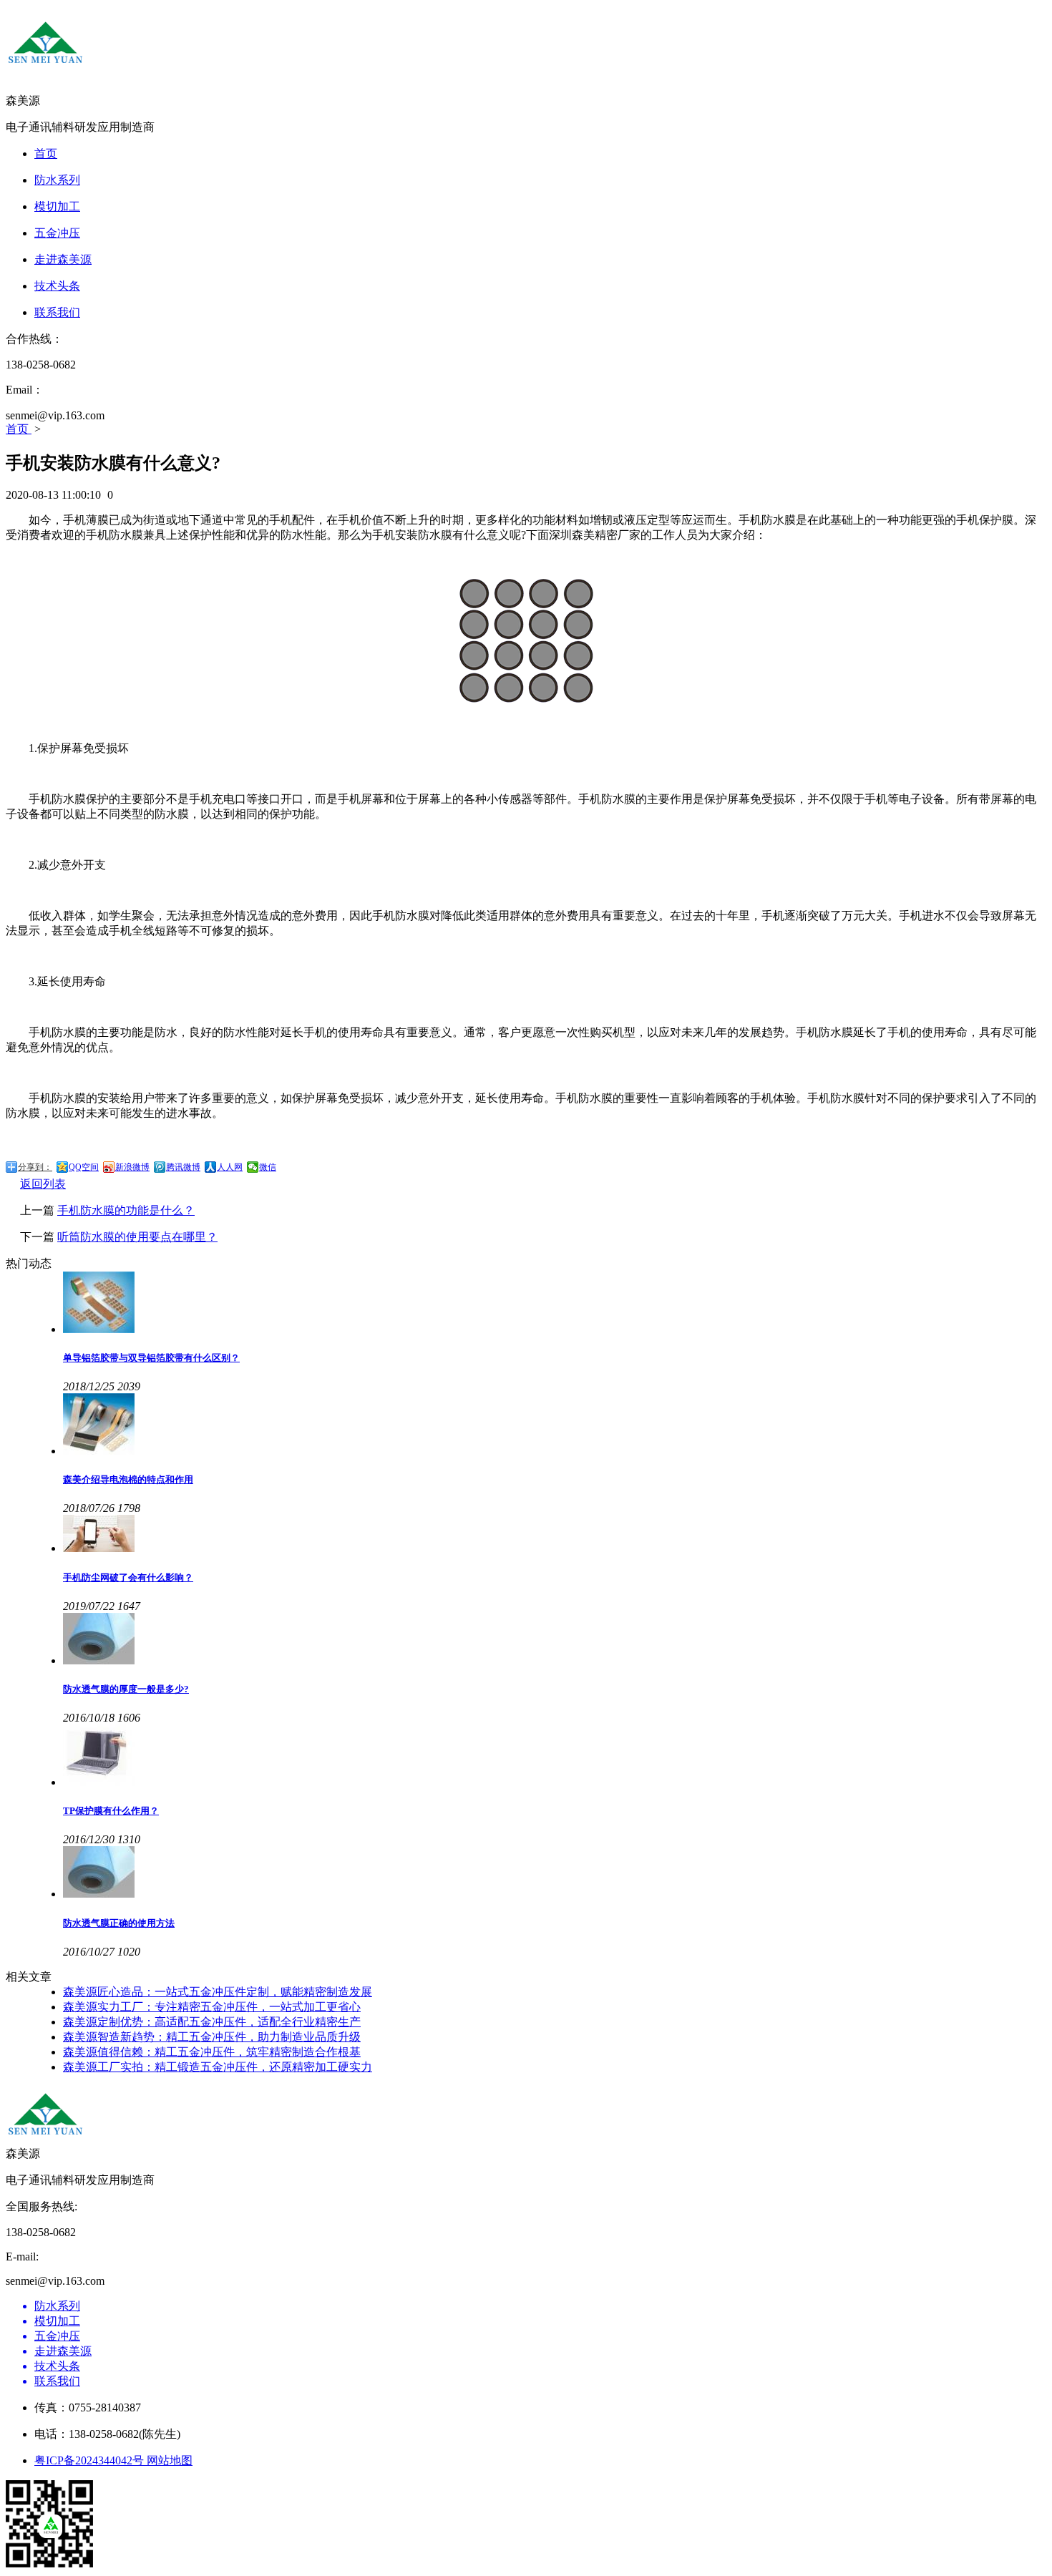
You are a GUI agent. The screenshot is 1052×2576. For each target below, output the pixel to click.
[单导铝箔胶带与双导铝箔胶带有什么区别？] (555, 1304)
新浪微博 (132, 1167)
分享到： (35, 1167)
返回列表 (43, 1184)
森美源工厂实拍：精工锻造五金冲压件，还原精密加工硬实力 (218, 2067)
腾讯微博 (183, 1167)
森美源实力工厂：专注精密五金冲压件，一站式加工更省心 (212, 2007)
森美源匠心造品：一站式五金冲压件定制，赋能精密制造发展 (218, 1992)
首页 (19, 429)
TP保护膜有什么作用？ (111, 1811)
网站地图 (170, 2460)
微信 (268, 1167)
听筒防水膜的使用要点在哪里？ (137, 1237)
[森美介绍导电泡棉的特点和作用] (555, 1425)
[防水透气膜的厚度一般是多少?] (555, 1640)
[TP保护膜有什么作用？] (555, 1757)
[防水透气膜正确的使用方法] (555, 1873)
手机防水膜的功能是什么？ (126, 1210)
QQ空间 (84, 1167)
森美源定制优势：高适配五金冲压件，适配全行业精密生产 (212, 2022)
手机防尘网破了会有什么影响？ (128, 1577)
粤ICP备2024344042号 (91, 2460)
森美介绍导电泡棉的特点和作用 (128, 1479)
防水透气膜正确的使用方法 (119, 1923)
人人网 (230, 1167)
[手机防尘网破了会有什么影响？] (555, 1535)
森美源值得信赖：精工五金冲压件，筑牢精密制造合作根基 (212, 2052)
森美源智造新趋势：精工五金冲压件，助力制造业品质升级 (212, 2037)
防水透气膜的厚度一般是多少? (126, 1689)
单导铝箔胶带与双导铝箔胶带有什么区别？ (151, 1358)
